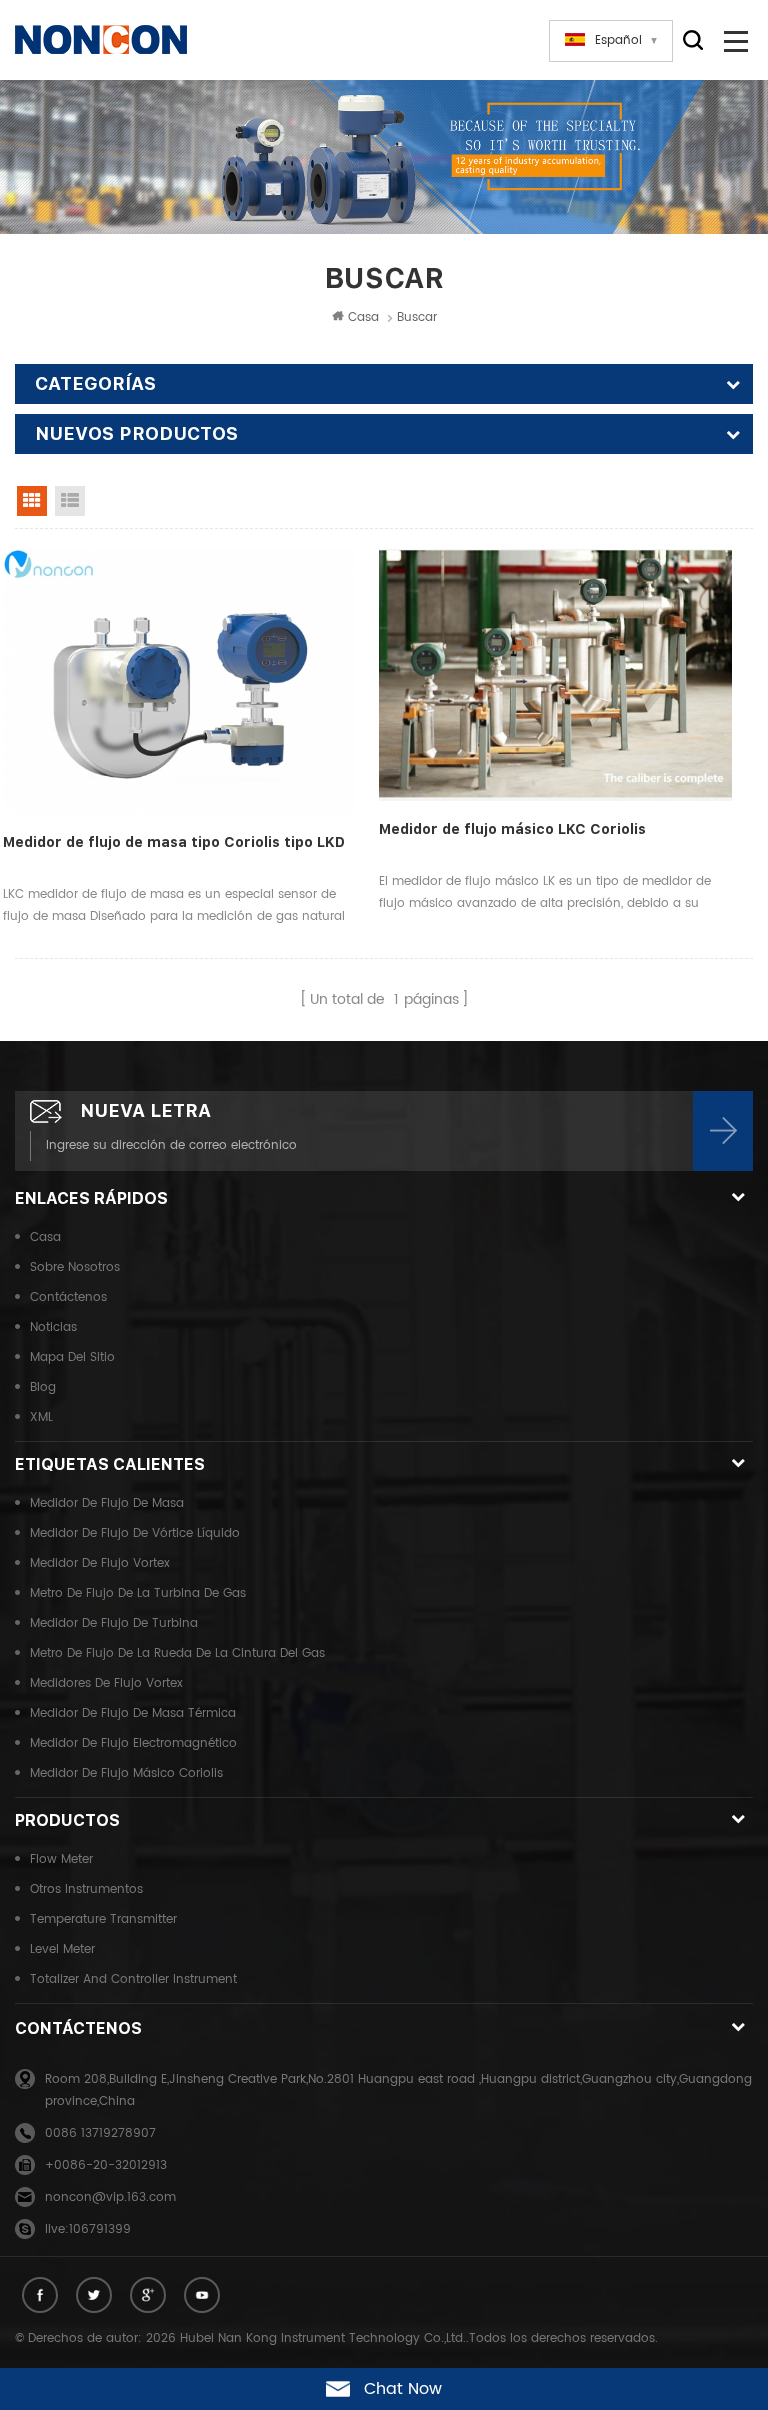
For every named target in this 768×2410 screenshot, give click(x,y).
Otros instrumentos (86, 1889)
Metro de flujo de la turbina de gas (138, 1593)
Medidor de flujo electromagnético (133, 1743)
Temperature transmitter (103, 1919)
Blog (43, 1387)
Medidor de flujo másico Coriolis (126, 1773)
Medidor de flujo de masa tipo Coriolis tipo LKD (174, 842)
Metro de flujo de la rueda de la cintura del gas (177, 1653)
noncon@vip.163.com (110, 2197)
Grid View (32, 501)
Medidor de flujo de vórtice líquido (135, 1533)
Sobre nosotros (75, 1267)
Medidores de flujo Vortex (106, 1683)
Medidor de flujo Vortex (100, 1563)
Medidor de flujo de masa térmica (133, 1713)
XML (41, 1417)
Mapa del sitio (72, 1357)
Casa (363, 317)
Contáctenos (68, 1297)
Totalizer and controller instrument (133, 1979)
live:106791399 (88, 2229)
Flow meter (61, 1859)
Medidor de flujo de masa (107, 1503)
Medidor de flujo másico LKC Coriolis (512, 829)
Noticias (53, 1327)
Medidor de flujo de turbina (114, 1623)
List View (70, 501)
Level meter (62, 1949)
